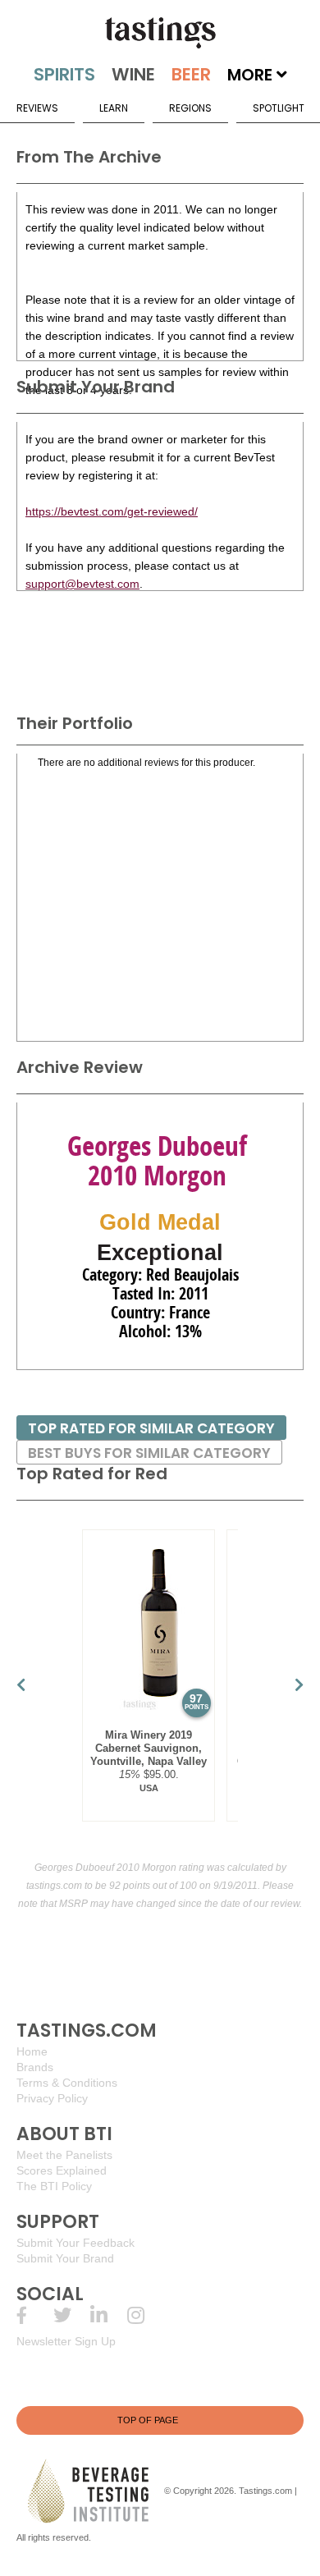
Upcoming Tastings (146, 2315)
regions (190, 108)
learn (114, 108)
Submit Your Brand (65, 2258)
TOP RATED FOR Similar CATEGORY (151, 1428)
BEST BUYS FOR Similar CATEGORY (149, 1453)
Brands (35, 2067)
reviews (37, 108)
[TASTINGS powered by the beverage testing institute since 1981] (160, 33)
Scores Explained (62, 2170)
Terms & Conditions (67, 2083)
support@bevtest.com (82, 584)
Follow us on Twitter (72, 2315)
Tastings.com (265, 2491)
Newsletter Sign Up (66, 2341)
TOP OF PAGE (148, 2420)
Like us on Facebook (35, 2315)
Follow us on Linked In (109, 2315)
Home (32, 2051)
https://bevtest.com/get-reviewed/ (112, 511)
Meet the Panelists (64, 2155)
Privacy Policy (52, 2098)
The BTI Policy (54, 2186)
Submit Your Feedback (75, 2243)
